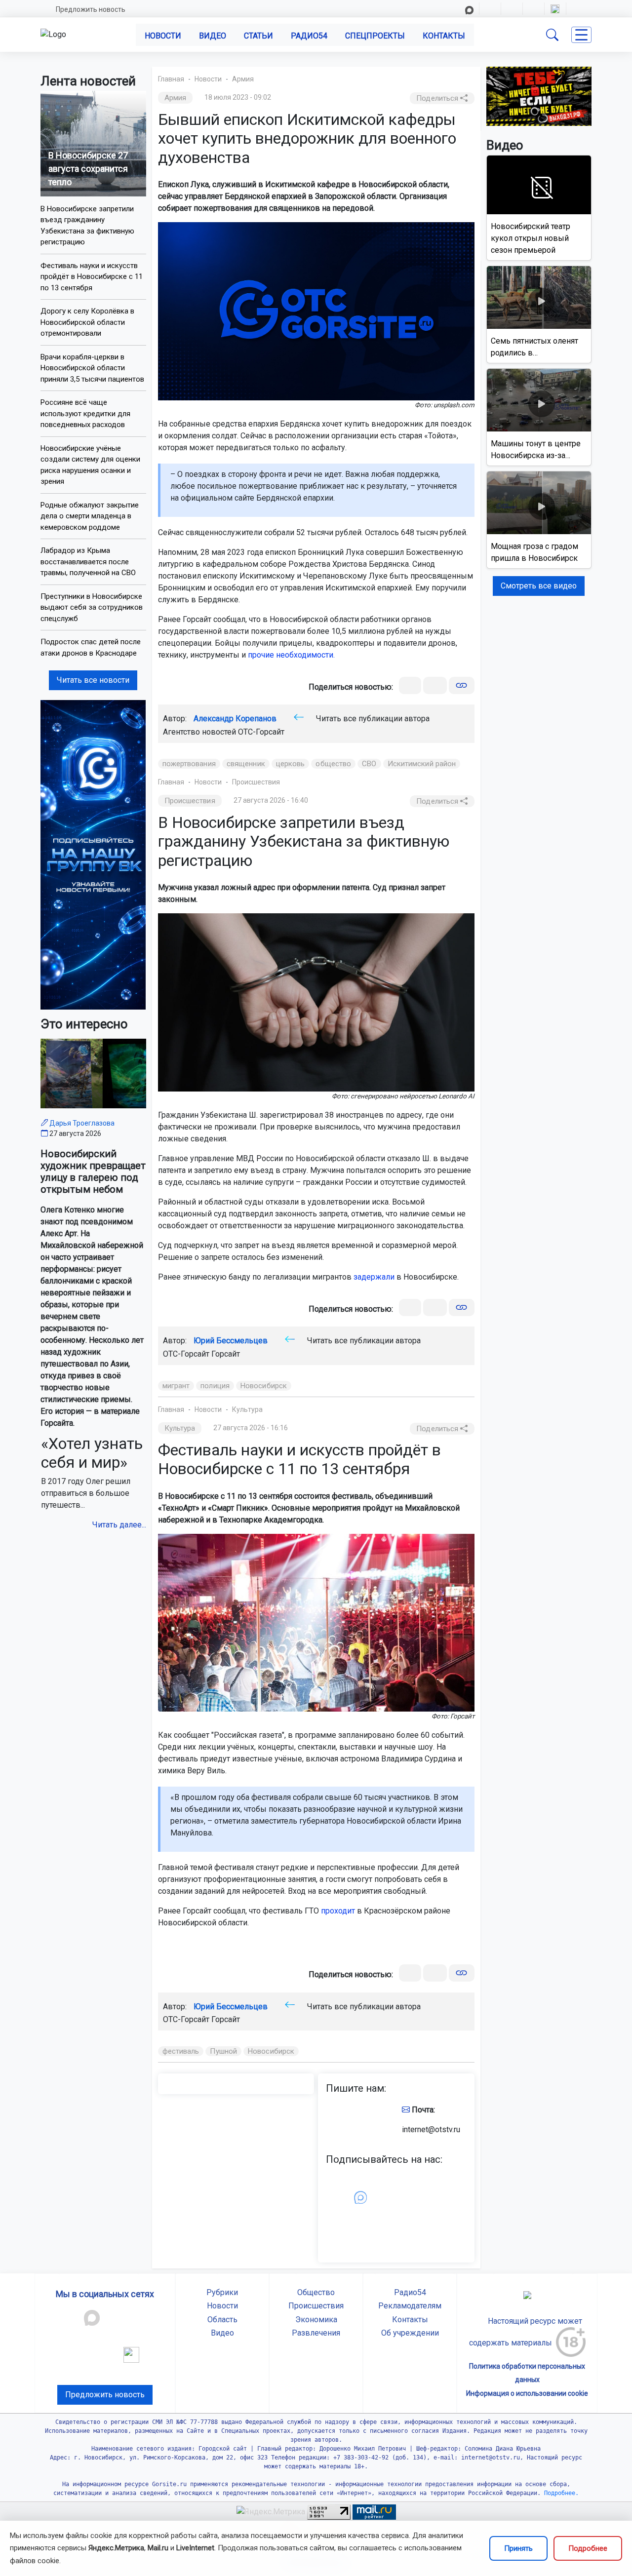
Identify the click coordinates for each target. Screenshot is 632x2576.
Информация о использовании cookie (527, 2393)
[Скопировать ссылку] (461, 685)
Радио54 (309, 36)
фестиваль (181, 2051)
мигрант (176, 1386)
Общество (316, 2292)
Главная (171, 79)
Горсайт (226, 1354)
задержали (374, 1277)
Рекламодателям (410, 2306)
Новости (163, 36)
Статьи (258, 36)
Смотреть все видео (539, 586)
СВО (369, 764)
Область (222, 2320)
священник (246, 764)
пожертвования (189, 764)
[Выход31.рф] (539, 96)
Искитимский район (422, 764)
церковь (291, 764)
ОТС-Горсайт (261, 732)
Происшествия (256, 782)
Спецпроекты (375, 36)
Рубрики (222, 2292)
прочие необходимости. (291, 655)
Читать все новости (93, 680)
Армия (243, 79)
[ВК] (410, 685)
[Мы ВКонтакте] (93, 854)
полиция (215, 1386)
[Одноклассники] (435, 685)
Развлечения (316, 2333)
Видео (213, 36)
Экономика (316, 2320)
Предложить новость (91, 9)
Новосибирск (264, 1386)
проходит (338, 1911)
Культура (247, 1409)
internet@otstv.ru (431, 2129)
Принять (518, 2548)
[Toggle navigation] (581, 35)
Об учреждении (410, 2333)
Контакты (444, 36)
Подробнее (588, 2548)
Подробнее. (560, 2493)
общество (333, 764)
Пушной (223, 2051)
